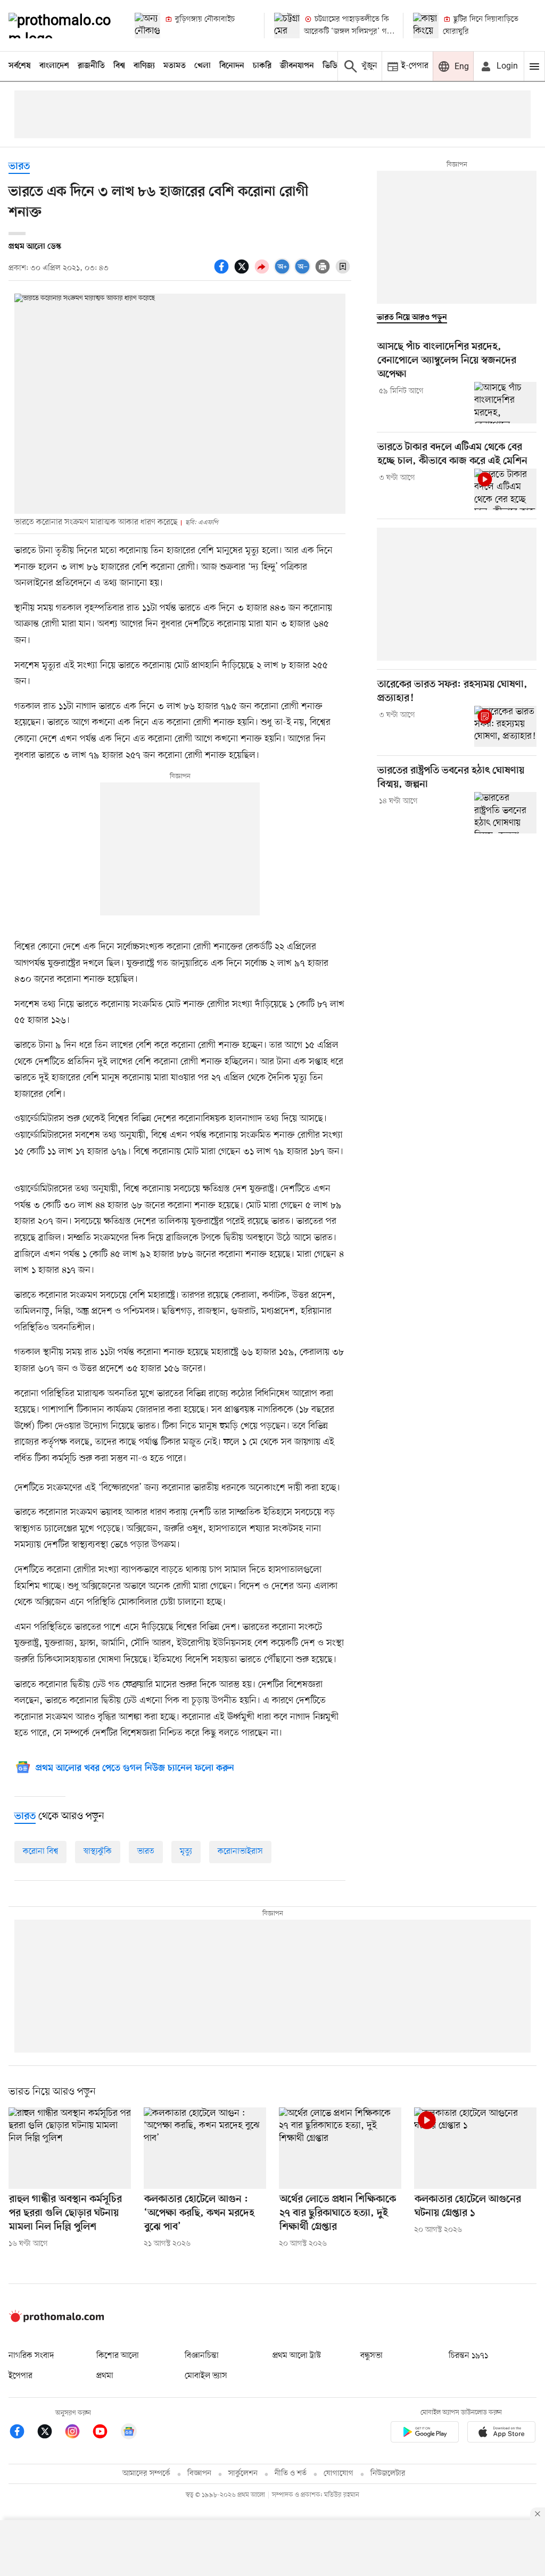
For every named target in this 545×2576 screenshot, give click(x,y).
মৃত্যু (186, 1852)
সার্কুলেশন (243, 2474)
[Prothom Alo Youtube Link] (105, 2433)
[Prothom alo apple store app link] (501, 2434)
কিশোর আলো (118, 2356)
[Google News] (129, 2433)
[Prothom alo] (63, 26)
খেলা (203, 66)
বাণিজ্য (144, 66)
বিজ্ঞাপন (199, 2474)
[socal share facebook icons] (223, 272)
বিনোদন (232, 66)
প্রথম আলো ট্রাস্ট (297, 2356)
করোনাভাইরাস (240, 1852)
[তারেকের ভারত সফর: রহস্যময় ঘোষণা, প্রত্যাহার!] (505, 727)
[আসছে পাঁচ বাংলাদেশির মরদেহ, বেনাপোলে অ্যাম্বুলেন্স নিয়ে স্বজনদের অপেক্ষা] (505, 403)
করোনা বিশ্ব (40, 1852)
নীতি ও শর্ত (291, 2474)
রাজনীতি (91, 66)
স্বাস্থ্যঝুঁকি (98, 1852)
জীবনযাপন (297, 66)
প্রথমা (105, 2376)
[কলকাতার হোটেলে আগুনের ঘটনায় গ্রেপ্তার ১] (475, 2148)
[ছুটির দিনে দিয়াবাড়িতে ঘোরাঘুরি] (426, 26)
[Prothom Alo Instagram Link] (78, 2433)
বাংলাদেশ (54, 66)
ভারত (19, 167)
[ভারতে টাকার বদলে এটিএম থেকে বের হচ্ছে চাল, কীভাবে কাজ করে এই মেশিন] (505, 489)
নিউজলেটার (388, 2474)
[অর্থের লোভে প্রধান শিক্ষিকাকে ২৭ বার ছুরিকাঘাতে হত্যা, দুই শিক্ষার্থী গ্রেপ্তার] (340, 2148)
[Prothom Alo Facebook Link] (22, 2433)
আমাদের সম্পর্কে (146, 2474)
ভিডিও (333, 66)
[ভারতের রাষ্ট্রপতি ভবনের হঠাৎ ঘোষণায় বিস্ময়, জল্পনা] (505, 813)
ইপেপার (20, 2376)
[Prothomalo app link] (425, 2434)
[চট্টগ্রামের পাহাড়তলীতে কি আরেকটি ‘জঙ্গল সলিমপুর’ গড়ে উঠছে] (287, 26)
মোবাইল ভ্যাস (206, 2376)
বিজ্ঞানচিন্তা (202, 2356)
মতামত (175, 66)
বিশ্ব (119, 66)
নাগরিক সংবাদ (31, 2356)
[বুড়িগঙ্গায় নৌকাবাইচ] (147, 26)
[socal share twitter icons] (243, 272)
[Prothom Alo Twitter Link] (50, 2433)
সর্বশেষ (20, 66)
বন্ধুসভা (371, 2356)
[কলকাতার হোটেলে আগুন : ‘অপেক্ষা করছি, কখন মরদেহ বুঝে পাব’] (205, 2148)
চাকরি (262, 66)
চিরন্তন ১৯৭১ (468, 2356)
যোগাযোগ (338, 2474)
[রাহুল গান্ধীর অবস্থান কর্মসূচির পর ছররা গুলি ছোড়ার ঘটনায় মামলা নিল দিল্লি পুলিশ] (70, 2148)
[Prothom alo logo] (56, 2320)
